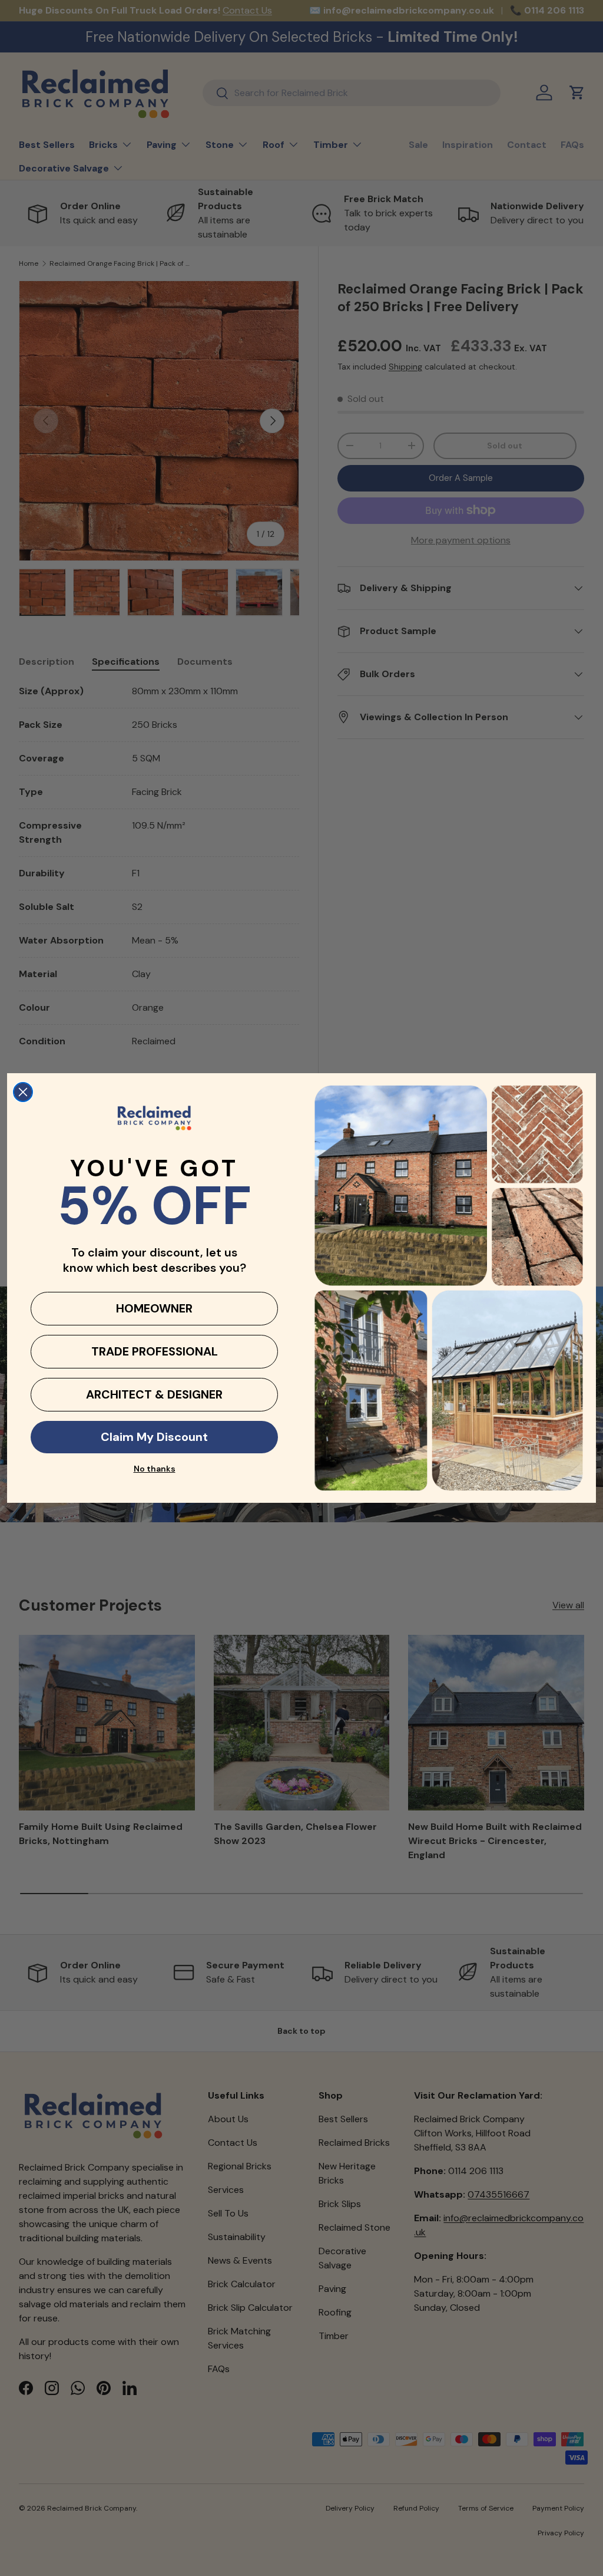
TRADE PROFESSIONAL (155, 1351)
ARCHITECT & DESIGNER (154, 1394)
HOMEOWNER (154, 1308)
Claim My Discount (154, 1437)
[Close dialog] (23, 1092)
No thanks (155, 1469)
